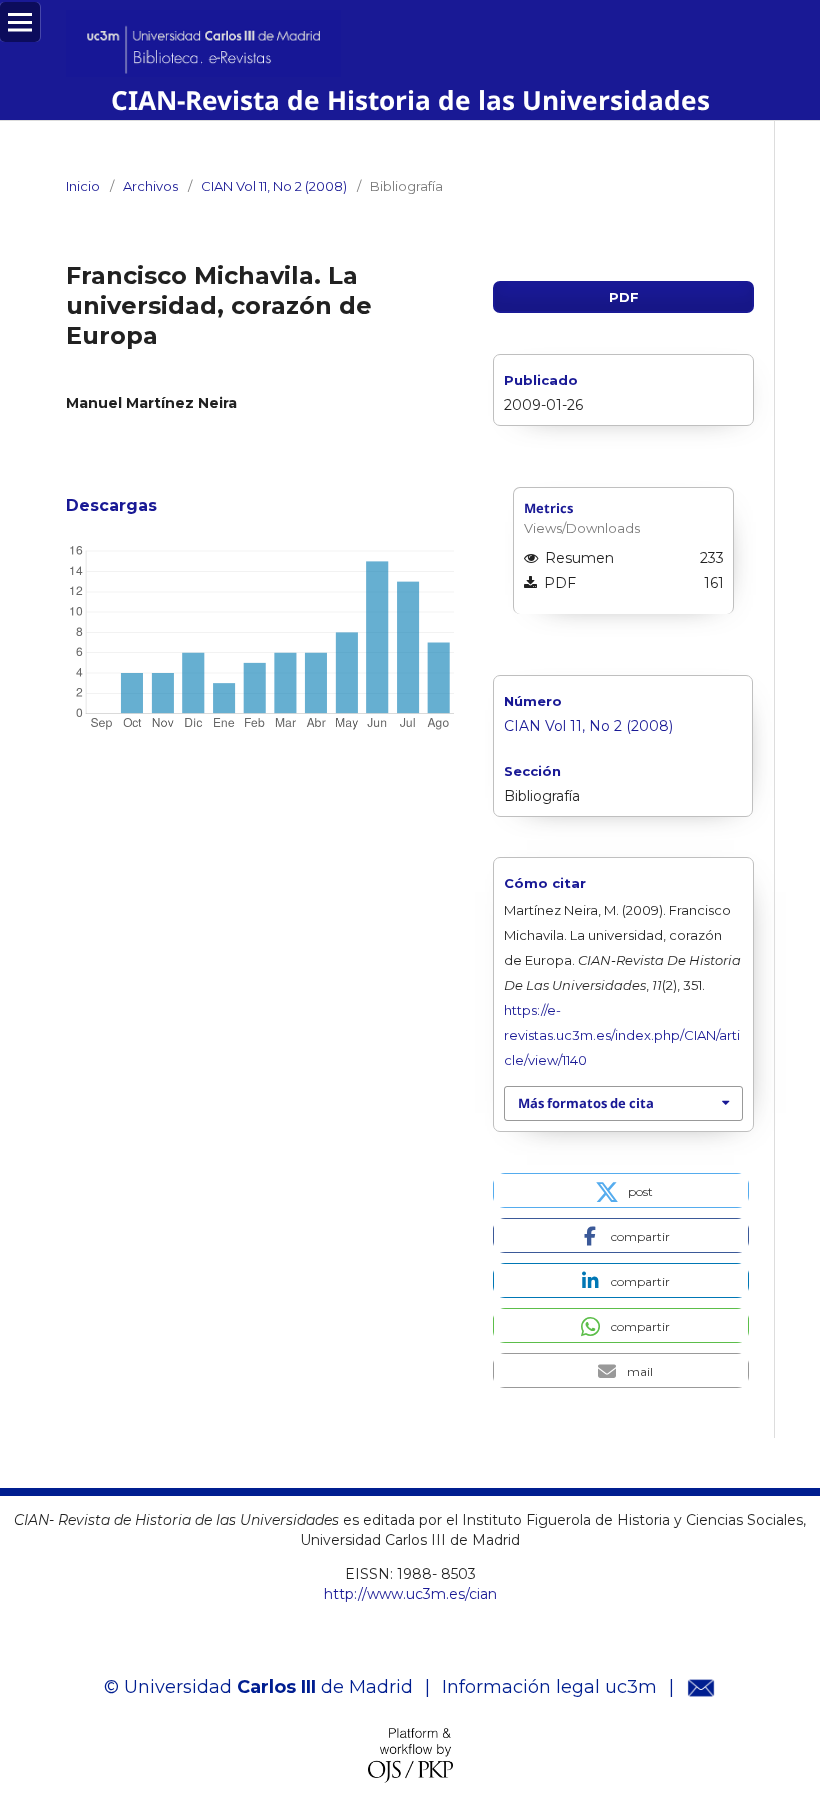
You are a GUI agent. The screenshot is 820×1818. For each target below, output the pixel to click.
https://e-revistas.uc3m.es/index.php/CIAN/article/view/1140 (622, 1035)
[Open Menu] (20, 22)
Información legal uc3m (549, 1687)
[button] (621, 1190)
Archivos (150, 186)
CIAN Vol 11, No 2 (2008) (274, 186)
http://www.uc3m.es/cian (410, 1594)
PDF (624, 297)
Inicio (83, 186)
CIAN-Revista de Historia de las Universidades (410, 100)
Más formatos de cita (586, 1103)
